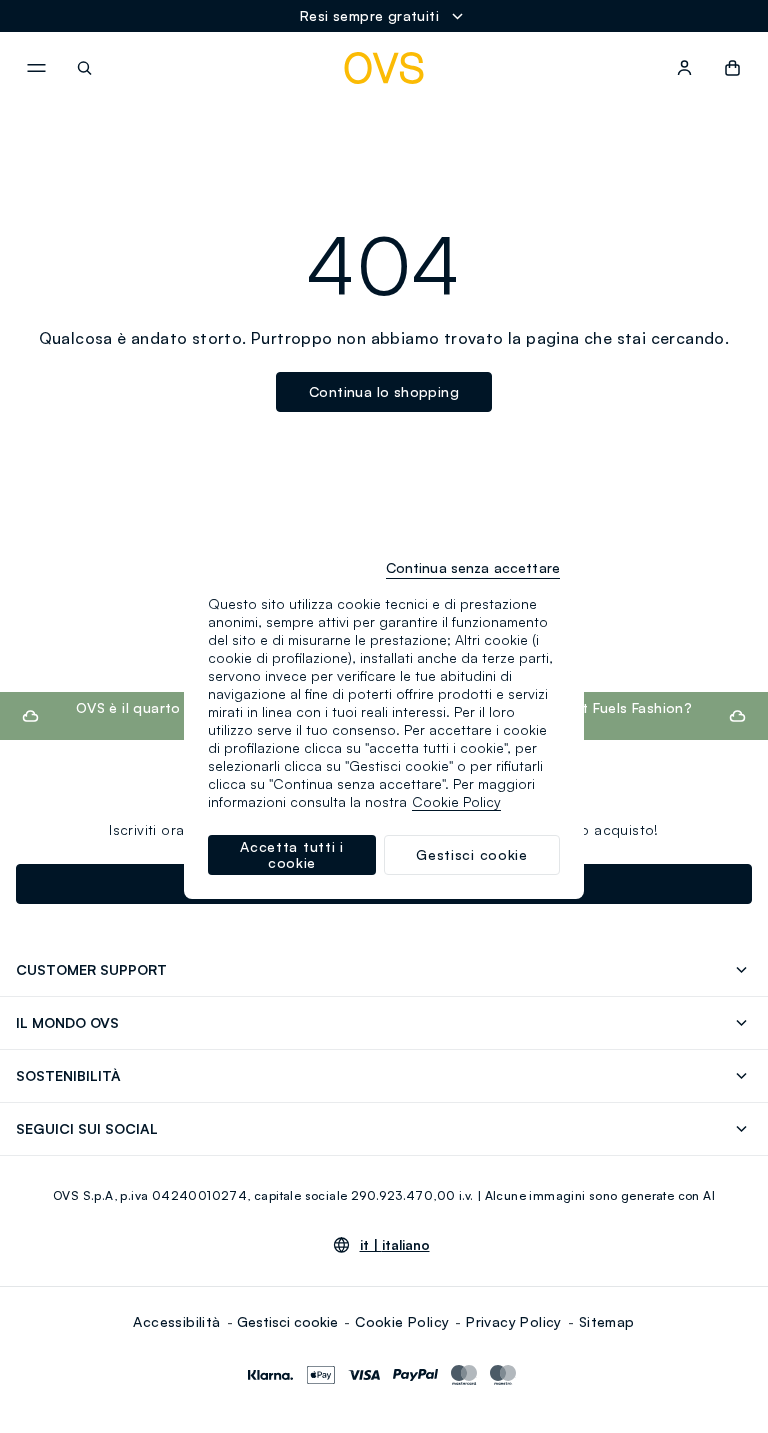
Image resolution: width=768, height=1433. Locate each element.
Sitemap (607, 1321)
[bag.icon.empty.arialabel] (732, 68)
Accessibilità (176, 1321)
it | (395, 1245)
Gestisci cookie (287, 1321)
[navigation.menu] (36, 68)
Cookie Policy (402, 1321)
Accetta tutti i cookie (292, 854)
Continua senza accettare (473, 567)
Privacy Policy (514, 1321)
